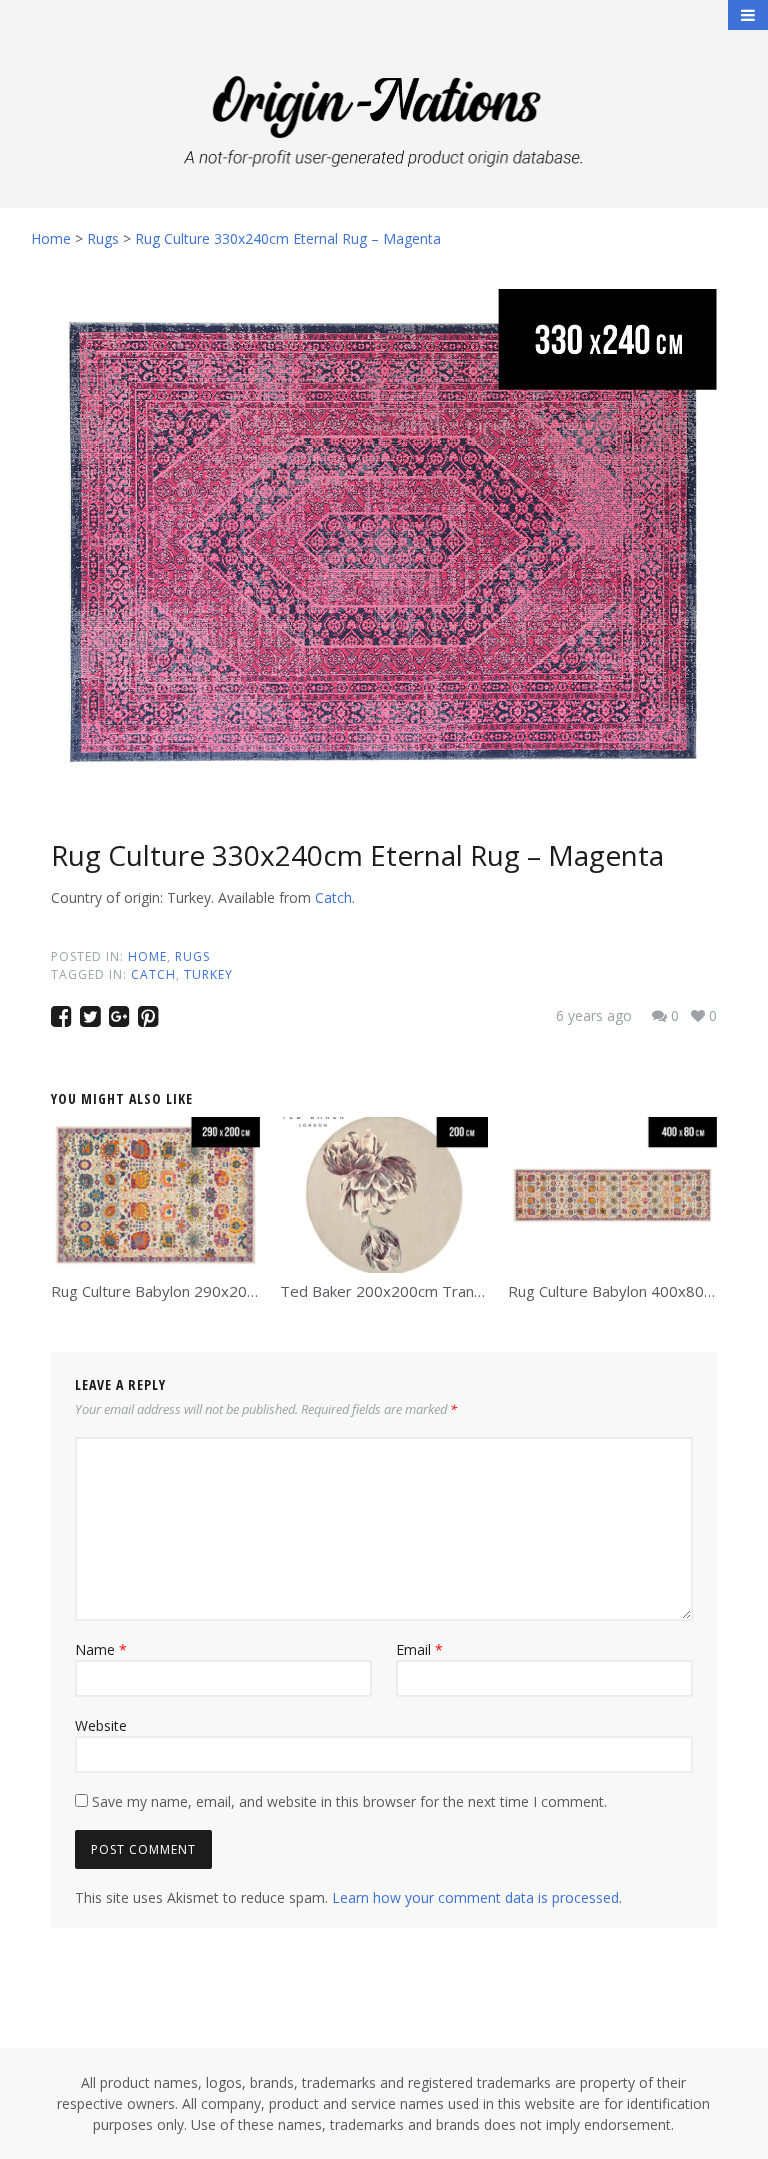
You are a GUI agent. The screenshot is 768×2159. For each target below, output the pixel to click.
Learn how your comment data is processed (475, 1897)
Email (419, 1649)
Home (147, 956)
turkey (208, 974)
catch (153, 974)
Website (101, 1725)
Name (101, 1649)
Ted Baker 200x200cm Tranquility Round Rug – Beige (464, 1291)
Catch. (335, 897)
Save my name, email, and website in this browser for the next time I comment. (349, 1801)
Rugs (192, 956)
